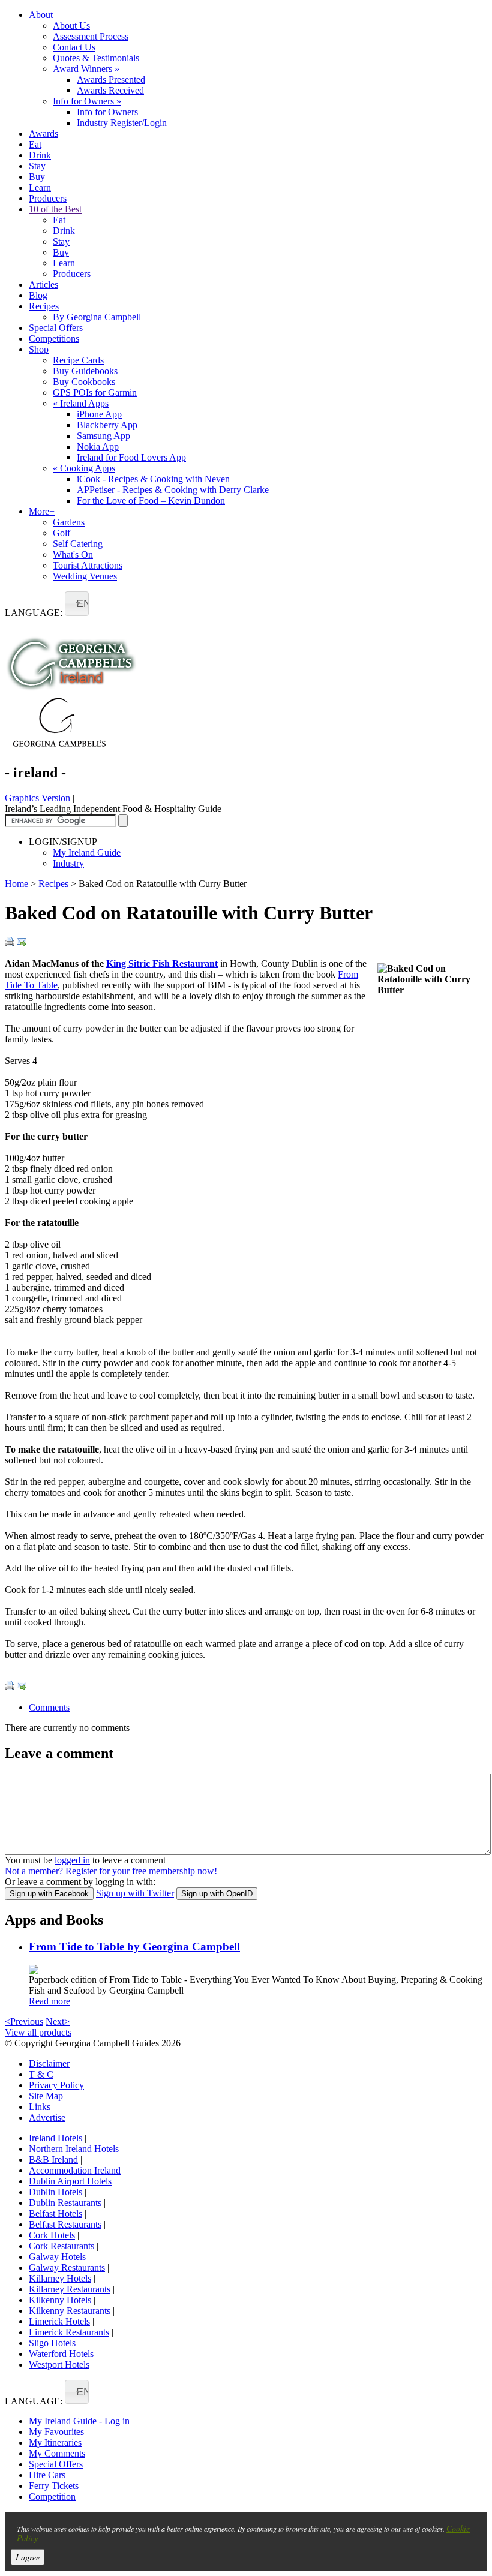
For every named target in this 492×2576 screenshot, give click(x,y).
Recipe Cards (78, 360)
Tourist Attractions (88, 565)
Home (16, 884)
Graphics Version (37, 798)
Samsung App (103, 436)
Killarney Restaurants (70, 2289)
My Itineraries (55, 2443)
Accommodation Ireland (75, 2170)
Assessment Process (91, 36)
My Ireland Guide (87, 853)
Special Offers (56, 328)
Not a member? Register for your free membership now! (111, 1871)
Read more (49, 2001)
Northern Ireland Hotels (74, 2149)
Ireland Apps (81, 403)
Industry (68, 863)
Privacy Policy (56, 2085)
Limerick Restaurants (69, 2332)
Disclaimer (49, 2063)
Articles (43, 285)
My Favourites (56, 2432)
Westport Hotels (59, 2365)
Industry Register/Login (122, 123)
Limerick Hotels (59, 2321)
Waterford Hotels (61, 2354)
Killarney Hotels (60, 2278)
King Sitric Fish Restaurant (162, 964)
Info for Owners (87, 101)
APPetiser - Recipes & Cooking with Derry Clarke (173, 490)
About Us (71, 25)
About (41, 15)
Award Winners (86, 69)
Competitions (54, 339)
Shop (39, 349)
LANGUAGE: (34, 613)
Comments (49, 1707)
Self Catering (78, 544)
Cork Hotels (52, 2235)
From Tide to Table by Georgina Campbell (134, 1947)
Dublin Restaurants (65, 2203)
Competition (52, 2497)
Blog (38, 295)
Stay (37, 166)
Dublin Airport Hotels (70, 2181)
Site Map (46, 2096)
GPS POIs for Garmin (95, 393)
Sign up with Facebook (49, 1894)
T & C (41, 2074)
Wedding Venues (85, 576)
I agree (28, 2557)
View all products (38, 2032)
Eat (35, 144)
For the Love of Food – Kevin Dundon (151, 501)
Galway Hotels (57, 2257)
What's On (73, 554)
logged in (72, 1860)
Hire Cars (47, 2475)
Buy (37, 177)
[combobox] (77, 604)
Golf (61, 533)
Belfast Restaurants (65, 2224)
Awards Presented (111, 79)
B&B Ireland (53, 2159)
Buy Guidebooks (85, 371)
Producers (48, 198)
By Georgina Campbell (97, 317)
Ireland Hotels (55, 2138)
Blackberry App (107, 425)
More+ (42, 511)
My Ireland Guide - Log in (79, 2421)
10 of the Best (55, 209)
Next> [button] (58, 2022)
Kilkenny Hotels (60, 2300)
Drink (40, 155)
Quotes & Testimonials (96, 58)
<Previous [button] (24, 2022)
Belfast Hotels (55, 2213)
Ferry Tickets (54, 2486)
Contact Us (74, 47)
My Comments (57, 2453)
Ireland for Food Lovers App (131, 457)
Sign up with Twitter (135, 1893)
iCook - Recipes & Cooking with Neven (153, 479)
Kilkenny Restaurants (70, 2311)
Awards (43, 133)
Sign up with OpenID (217, 1894)
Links (40, 2107)
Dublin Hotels (55, 2192)
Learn (40, 187)
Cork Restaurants (61, 2246)
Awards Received (110, 90)
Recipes (44, 306)
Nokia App (98, 447)
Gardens (69, 522)
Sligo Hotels (52, 2343)
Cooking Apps (84, 468)
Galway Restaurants (67, 2267)
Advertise (47, 2117)
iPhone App (99, 414)
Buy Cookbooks (84, 382)
